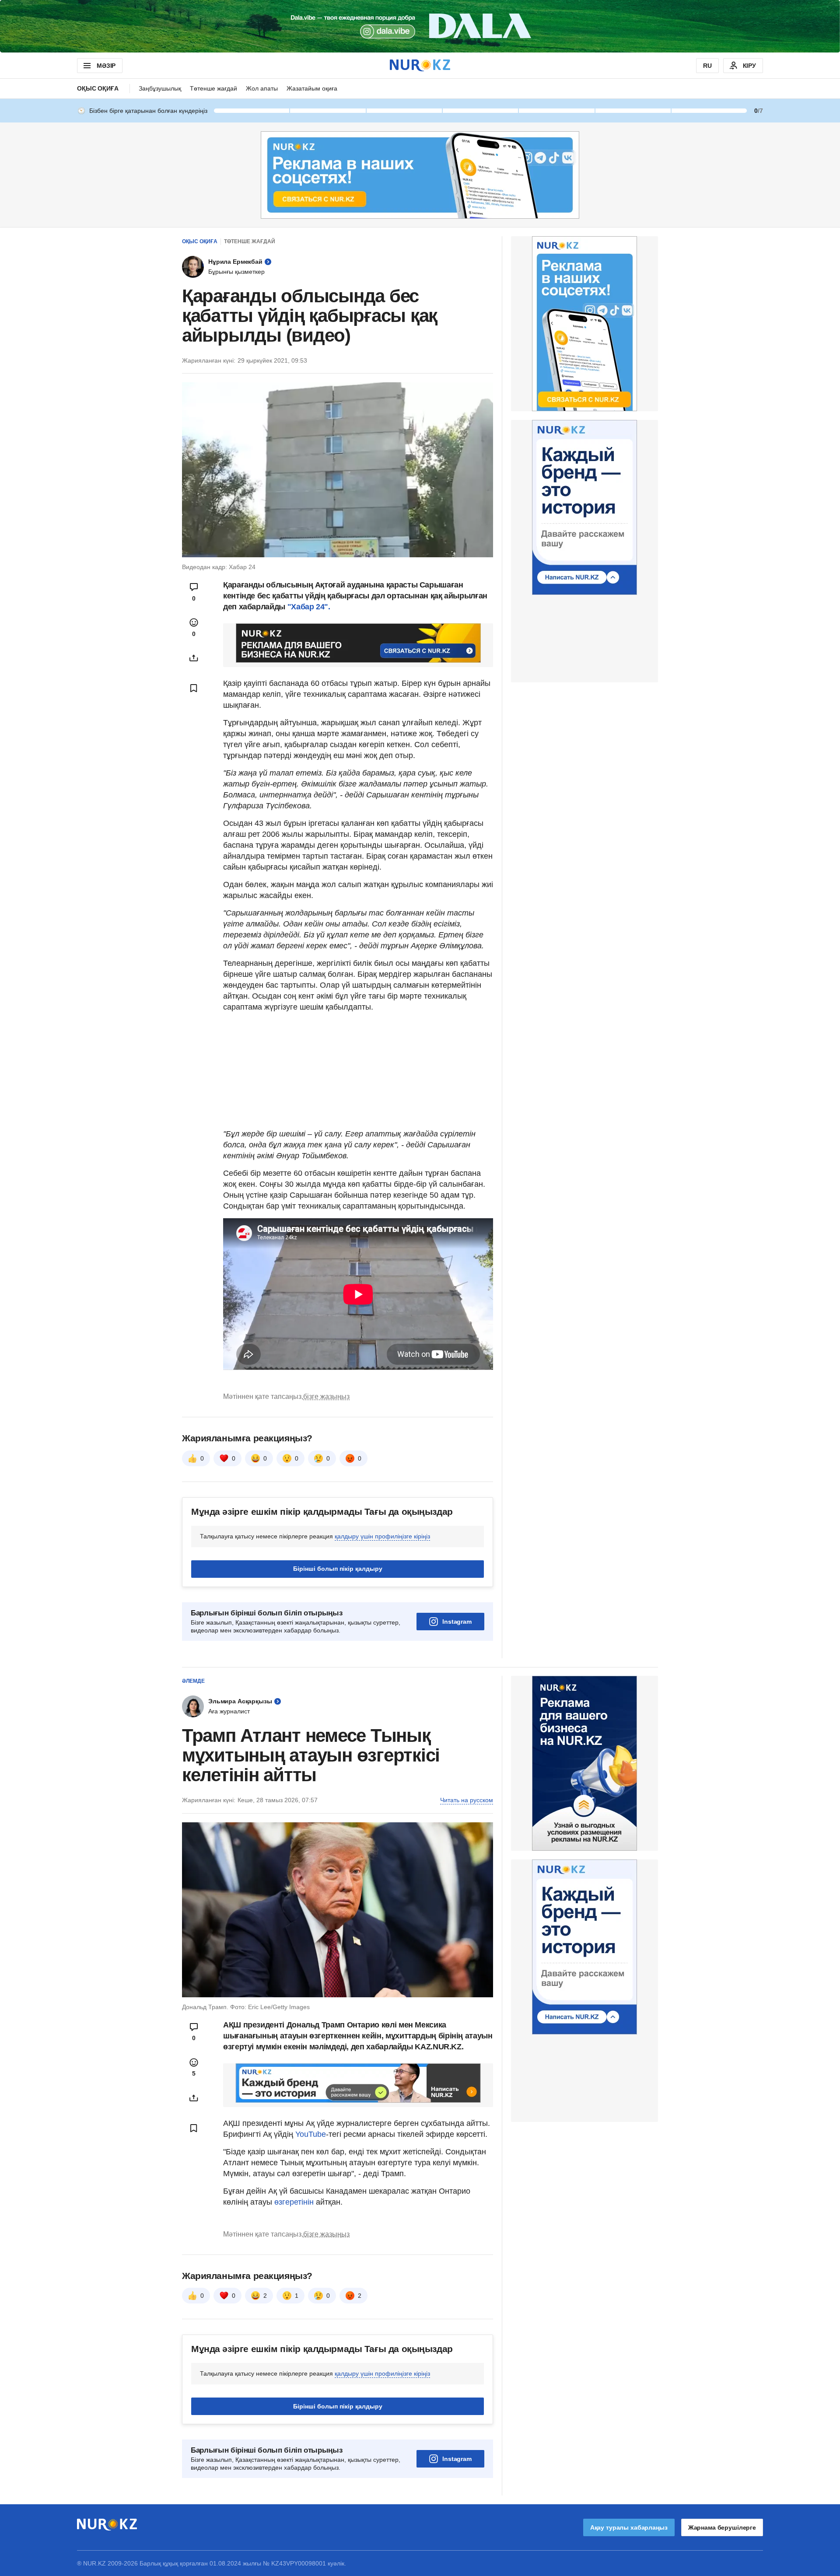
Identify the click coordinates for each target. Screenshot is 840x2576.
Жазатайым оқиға (312, 88)
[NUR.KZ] (420, 65)
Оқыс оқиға (98, 88)
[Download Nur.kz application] (420, 26)
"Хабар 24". (309, 607)
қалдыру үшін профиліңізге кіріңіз (382, 1536)
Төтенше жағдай (213, 88)
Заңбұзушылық (160, 88)
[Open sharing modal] (194, 658)
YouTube (311, 2134)
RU (707, 66)
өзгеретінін (295, 2202)
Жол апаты (262, 88)
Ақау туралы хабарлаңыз (629, 2527)
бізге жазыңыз (326, 1396)
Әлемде (193, 1681)
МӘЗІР (106, 66)
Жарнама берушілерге (722, 2527)
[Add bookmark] (194, 688)
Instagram (457, 1622)
